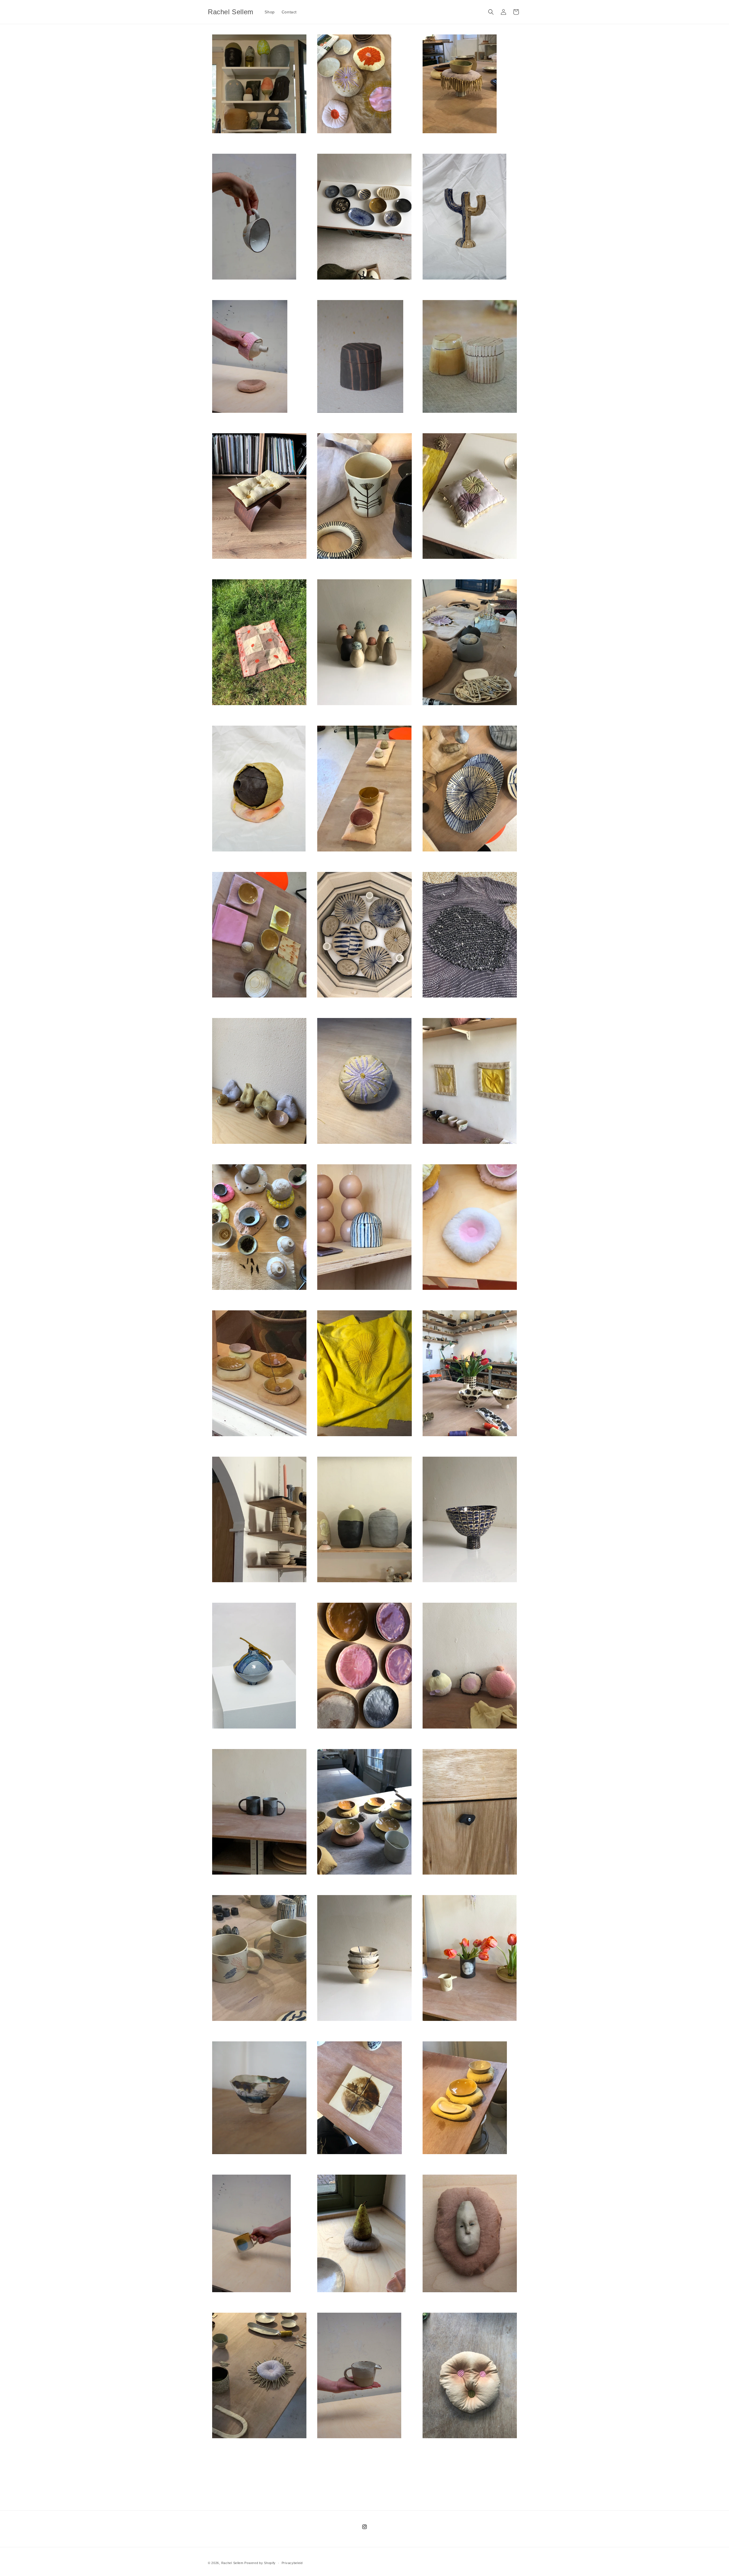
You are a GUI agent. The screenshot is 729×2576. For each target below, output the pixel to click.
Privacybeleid (292, 2563)
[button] (491, 12)
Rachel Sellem (232, 2563)
